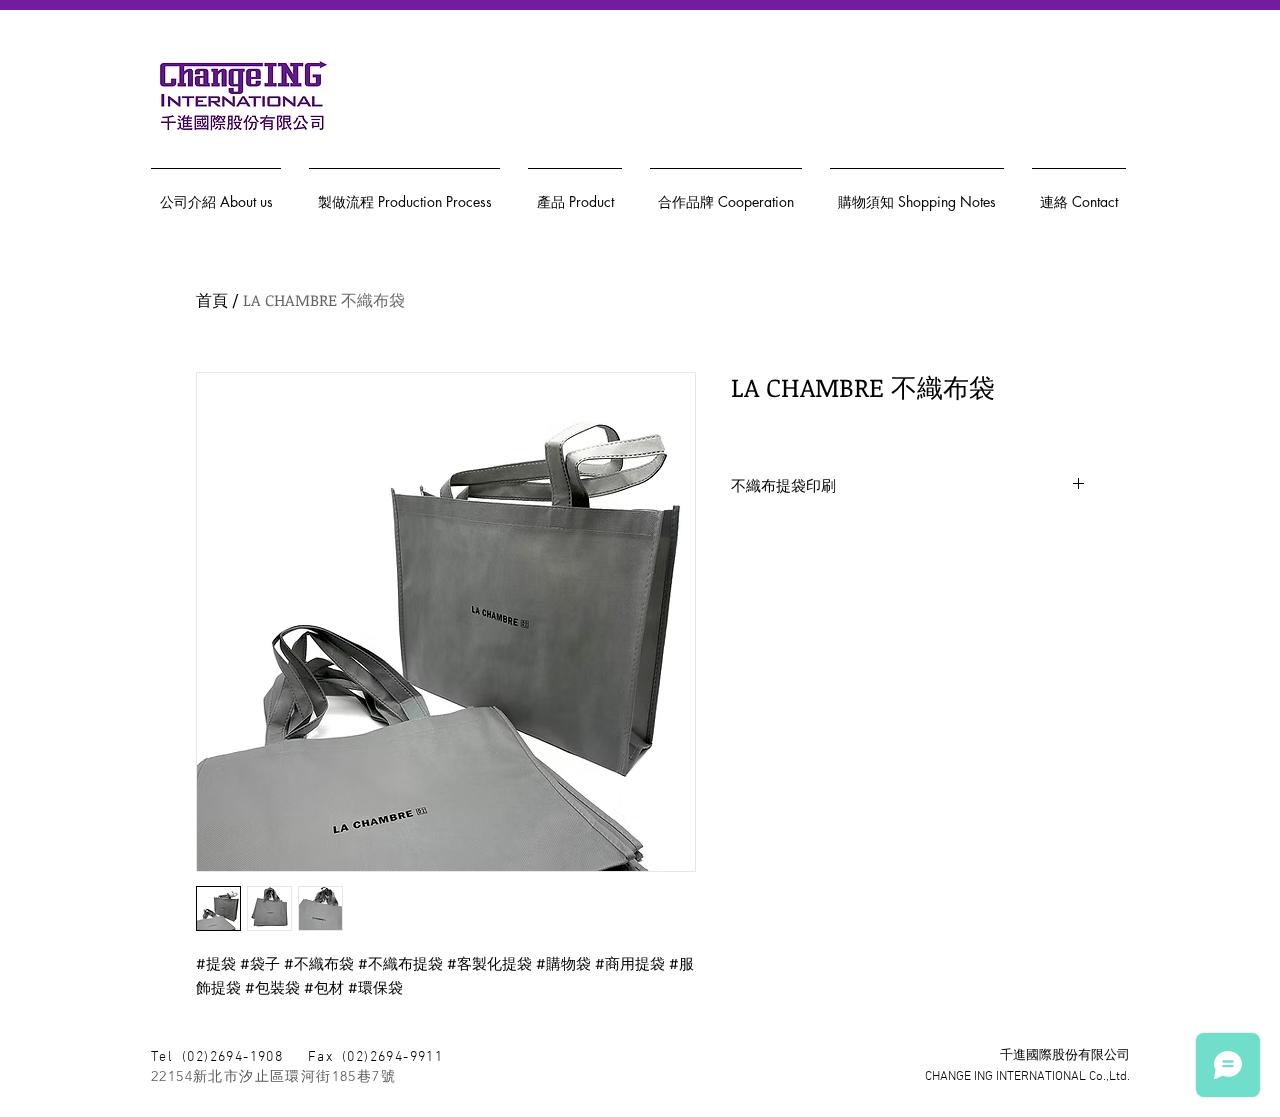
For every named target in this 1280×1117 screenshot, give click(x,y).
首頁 (212, 300)
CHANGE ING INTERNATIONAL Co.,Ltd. (1027, 1077)
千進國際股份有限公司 (1065, 1056)
